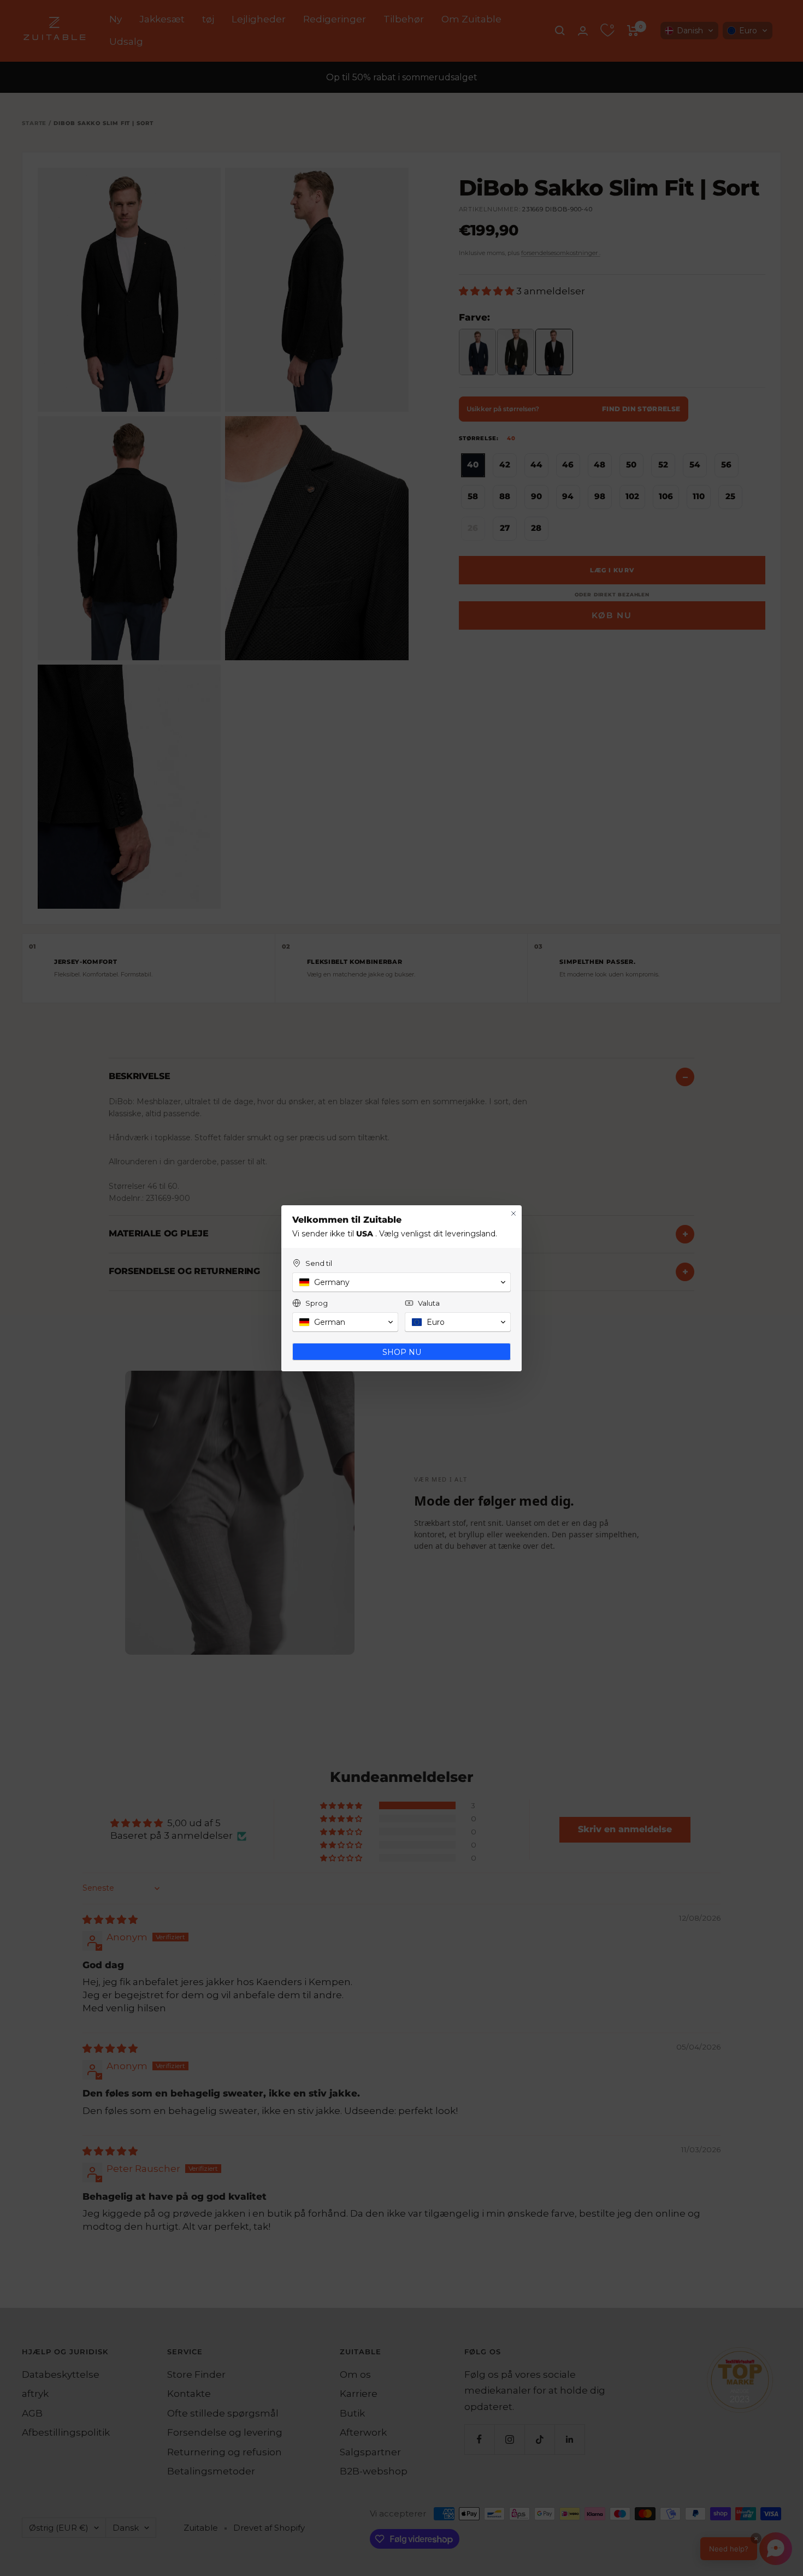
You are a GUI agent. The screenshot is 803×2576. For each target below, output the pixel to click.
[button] (401, 1282)
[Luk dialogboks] (513, 1213)
